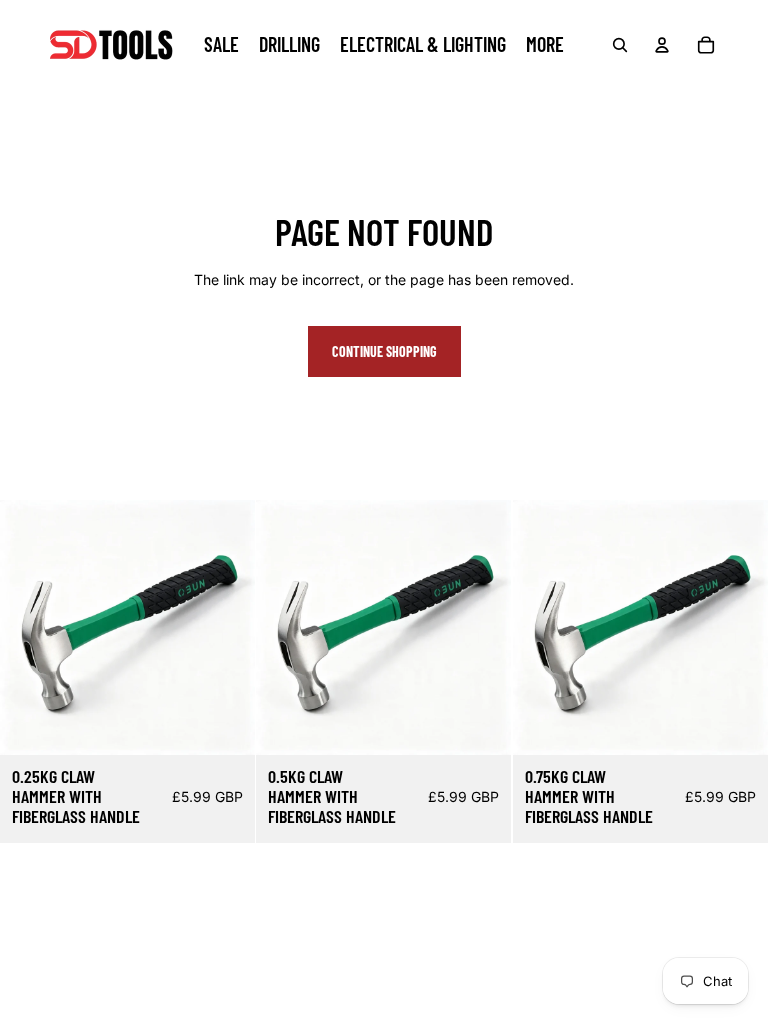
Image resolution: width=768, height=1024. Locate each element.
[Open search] (620, 45)
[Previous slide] (30, 628)
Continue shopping (384, 351)
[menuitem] (545, 45)
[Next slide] (225, 628)
